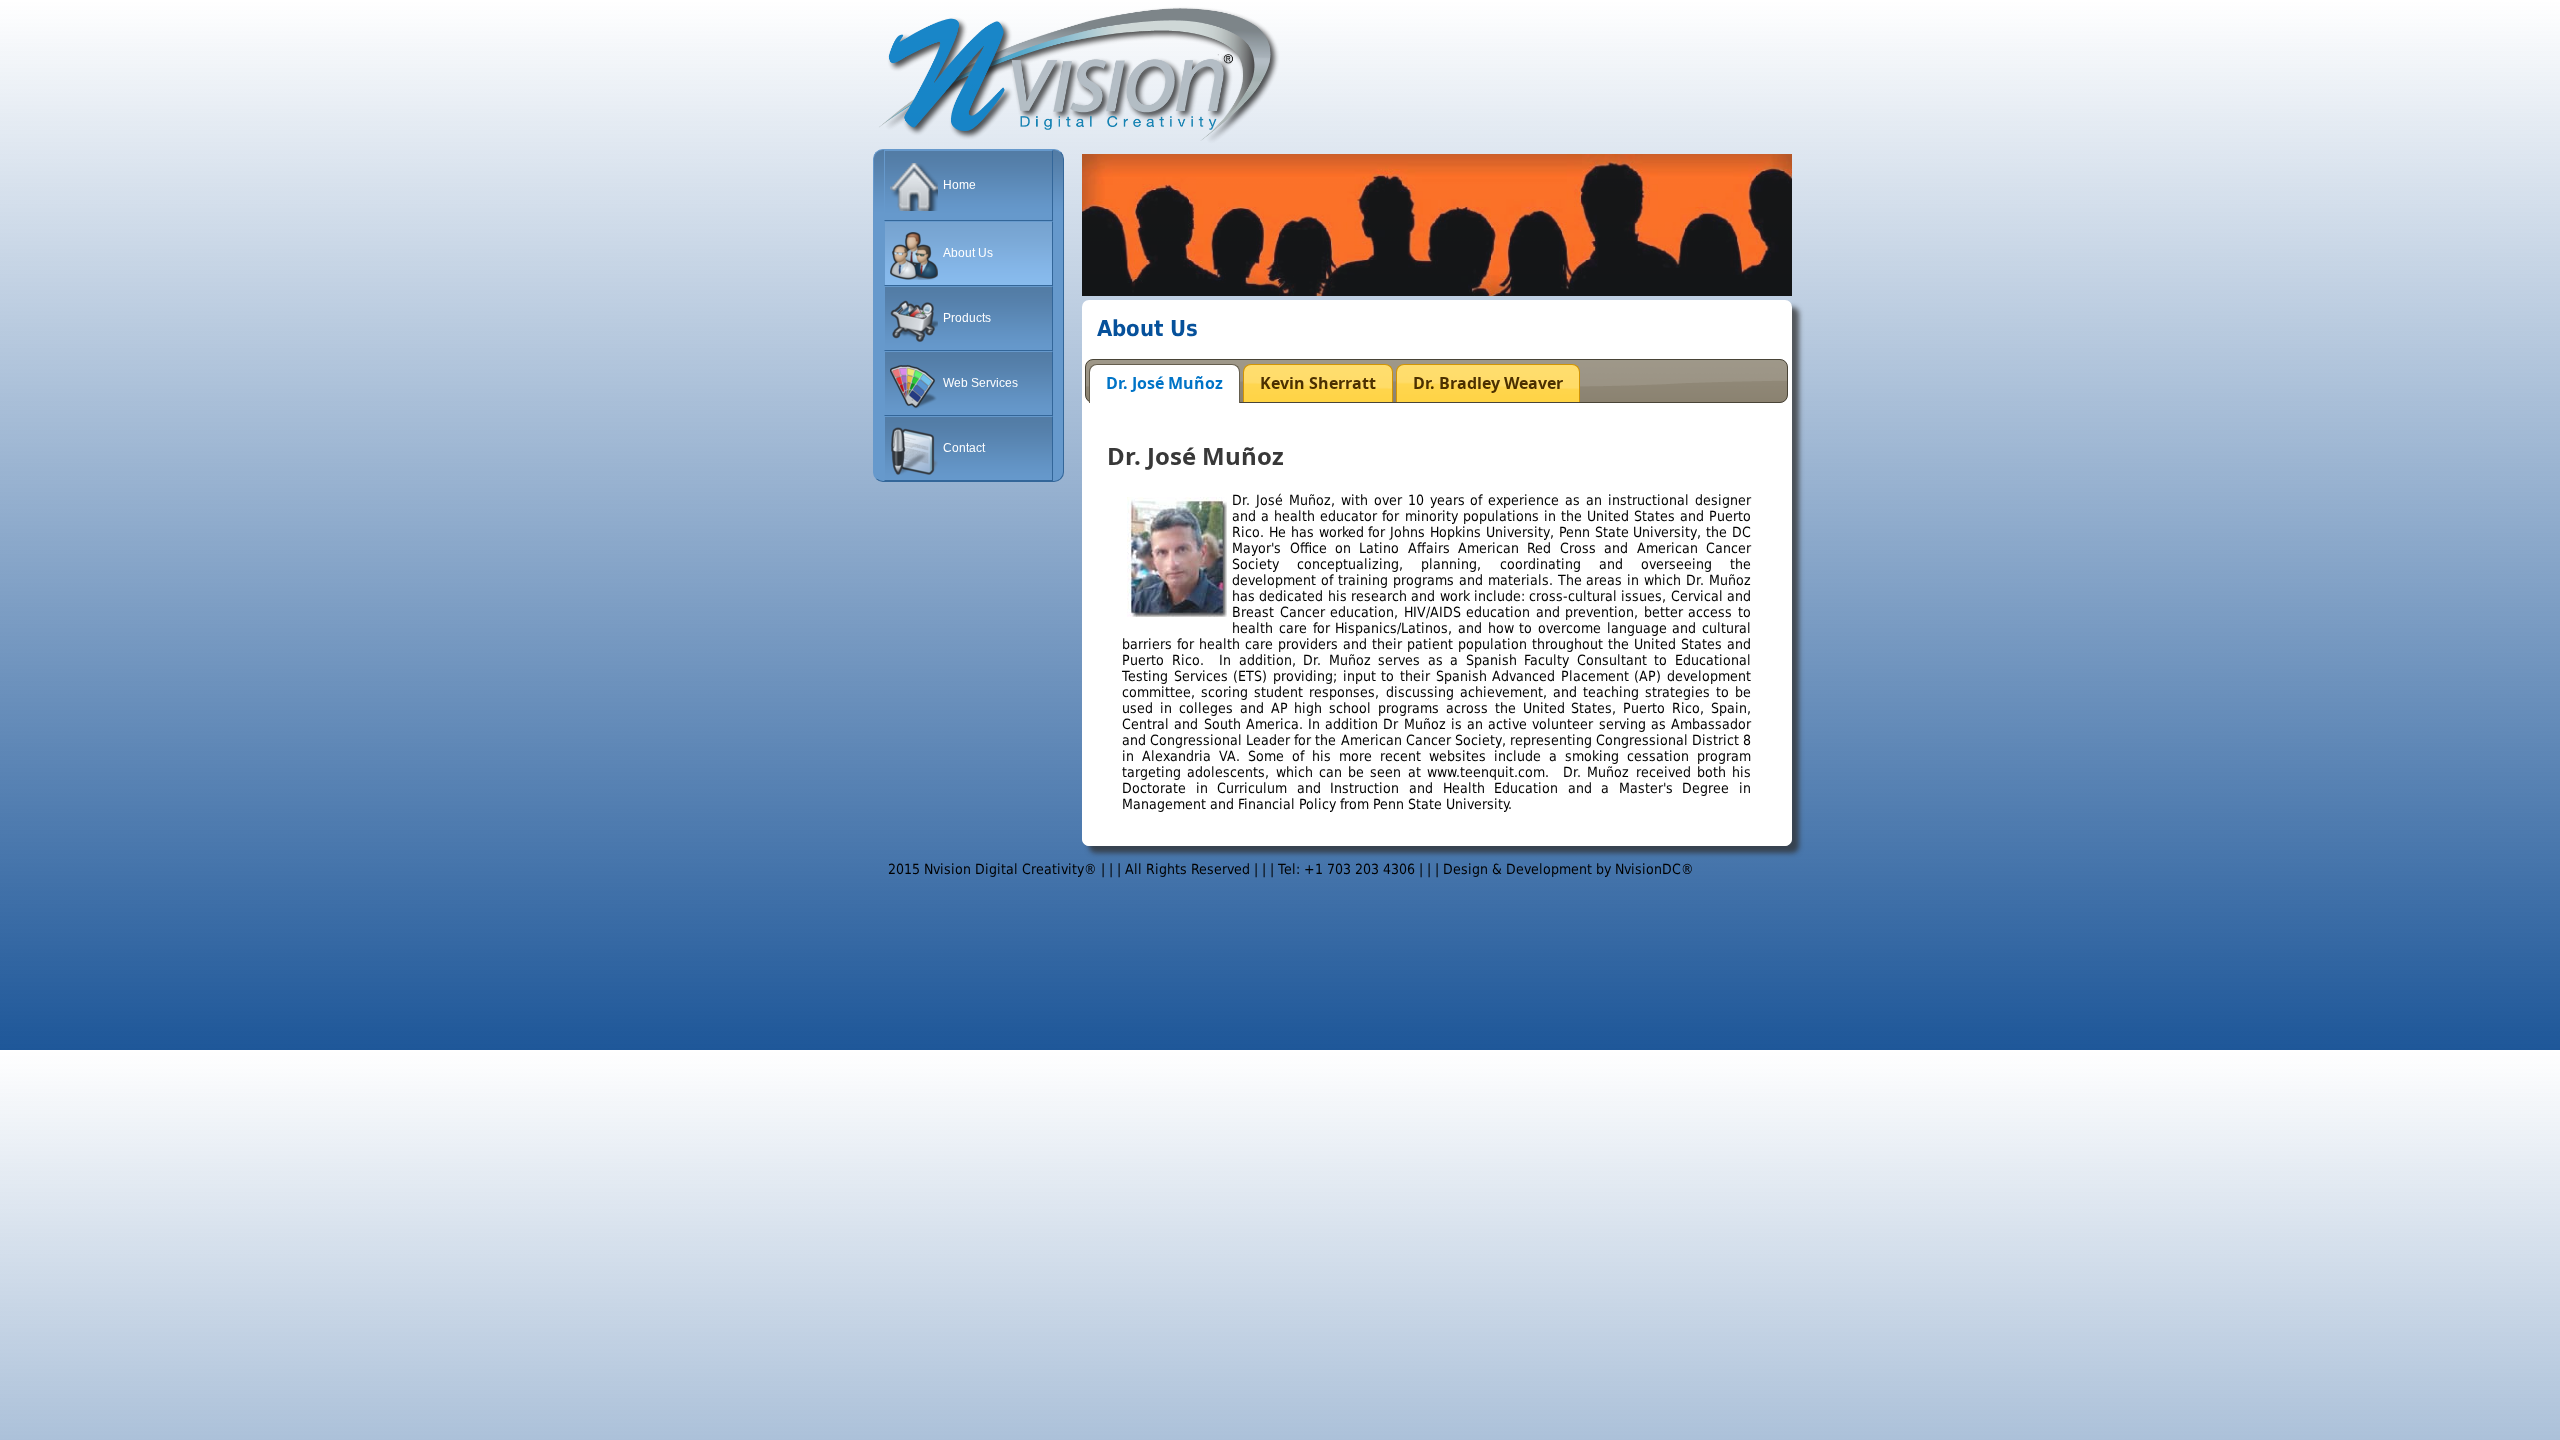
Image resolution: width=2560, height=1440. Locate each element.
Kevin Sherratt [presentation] (1318, 383)
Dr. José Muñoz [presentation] (1164, 383)
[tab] (1164, 383)
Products (967, 318)
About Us (968, 253)
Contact (964, 448)
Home (959, 185)
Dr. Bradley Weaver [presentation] (1488, 383)
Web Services (980, 383)
